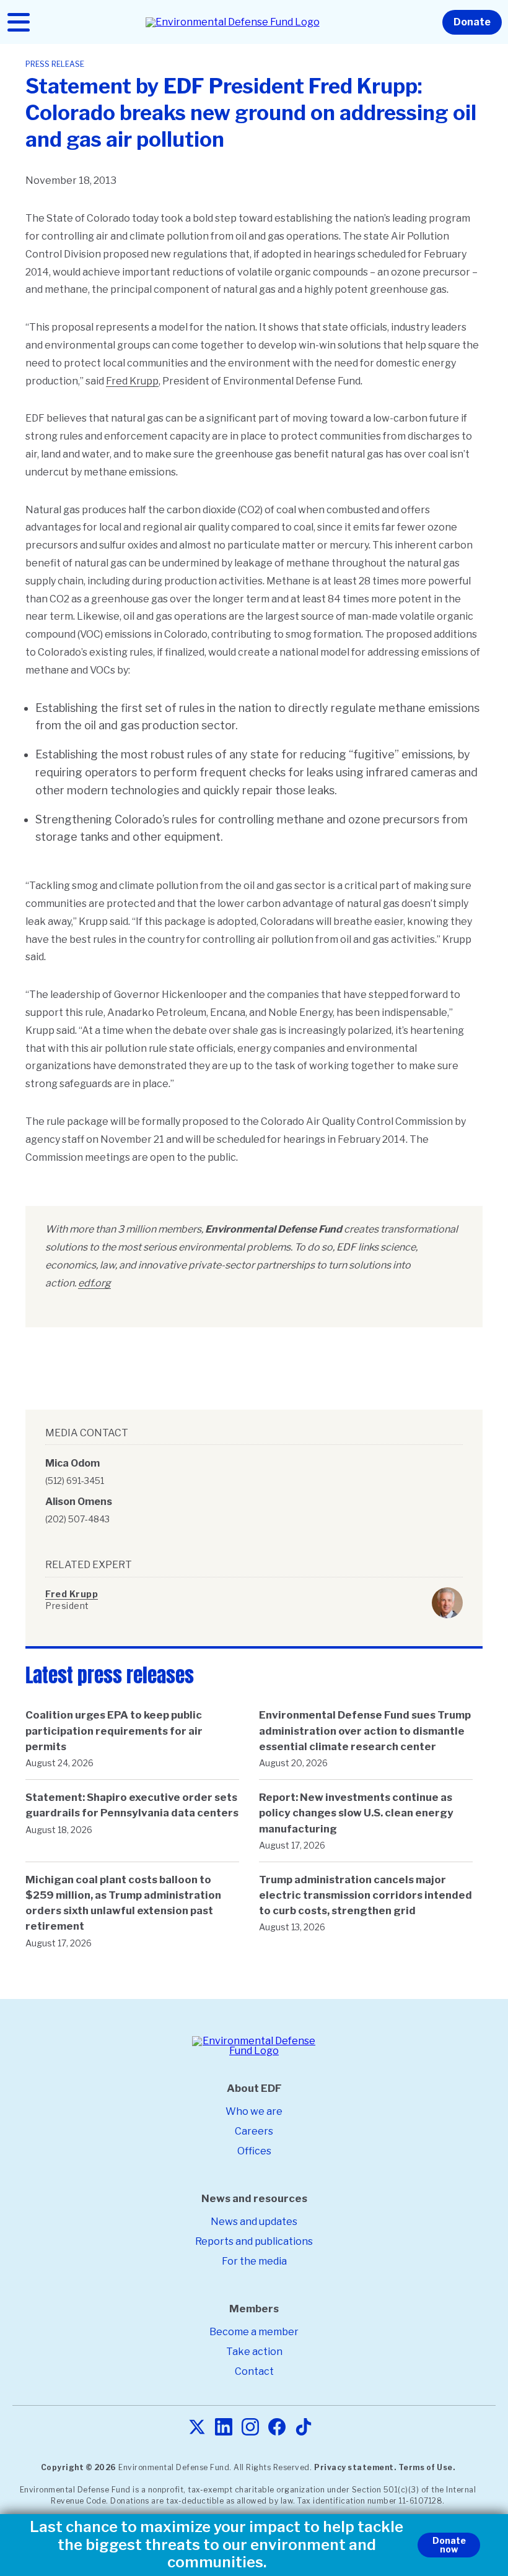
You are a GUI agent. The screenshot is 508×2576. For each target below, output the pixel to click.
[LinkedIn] (224, 2428)
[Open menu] (19, 22)
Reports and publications (254, 2241)
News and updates (254, 2222)
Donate (472, 22)
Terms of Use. (427, 2467)
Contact (254, 2371)
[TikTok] (304, 2428)
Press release (55, 64)
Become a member (254, 2332)
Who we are (254, 2111)
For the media (254, 2261)
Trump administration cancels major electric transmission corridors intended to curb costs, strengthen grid (366, 1895)
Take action (254, 2352)
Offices (254, 2151)
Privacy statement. (355, 2467)
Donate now (449, 2545)
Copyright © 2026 (79, 2467)
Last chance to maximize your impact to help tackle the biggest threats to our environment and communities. (217, 2545)
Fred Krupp (132, 381)
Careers (254, 2131)
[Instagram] (250, 2428)
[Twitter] (197, 2428)
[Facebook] (277, 2428)
